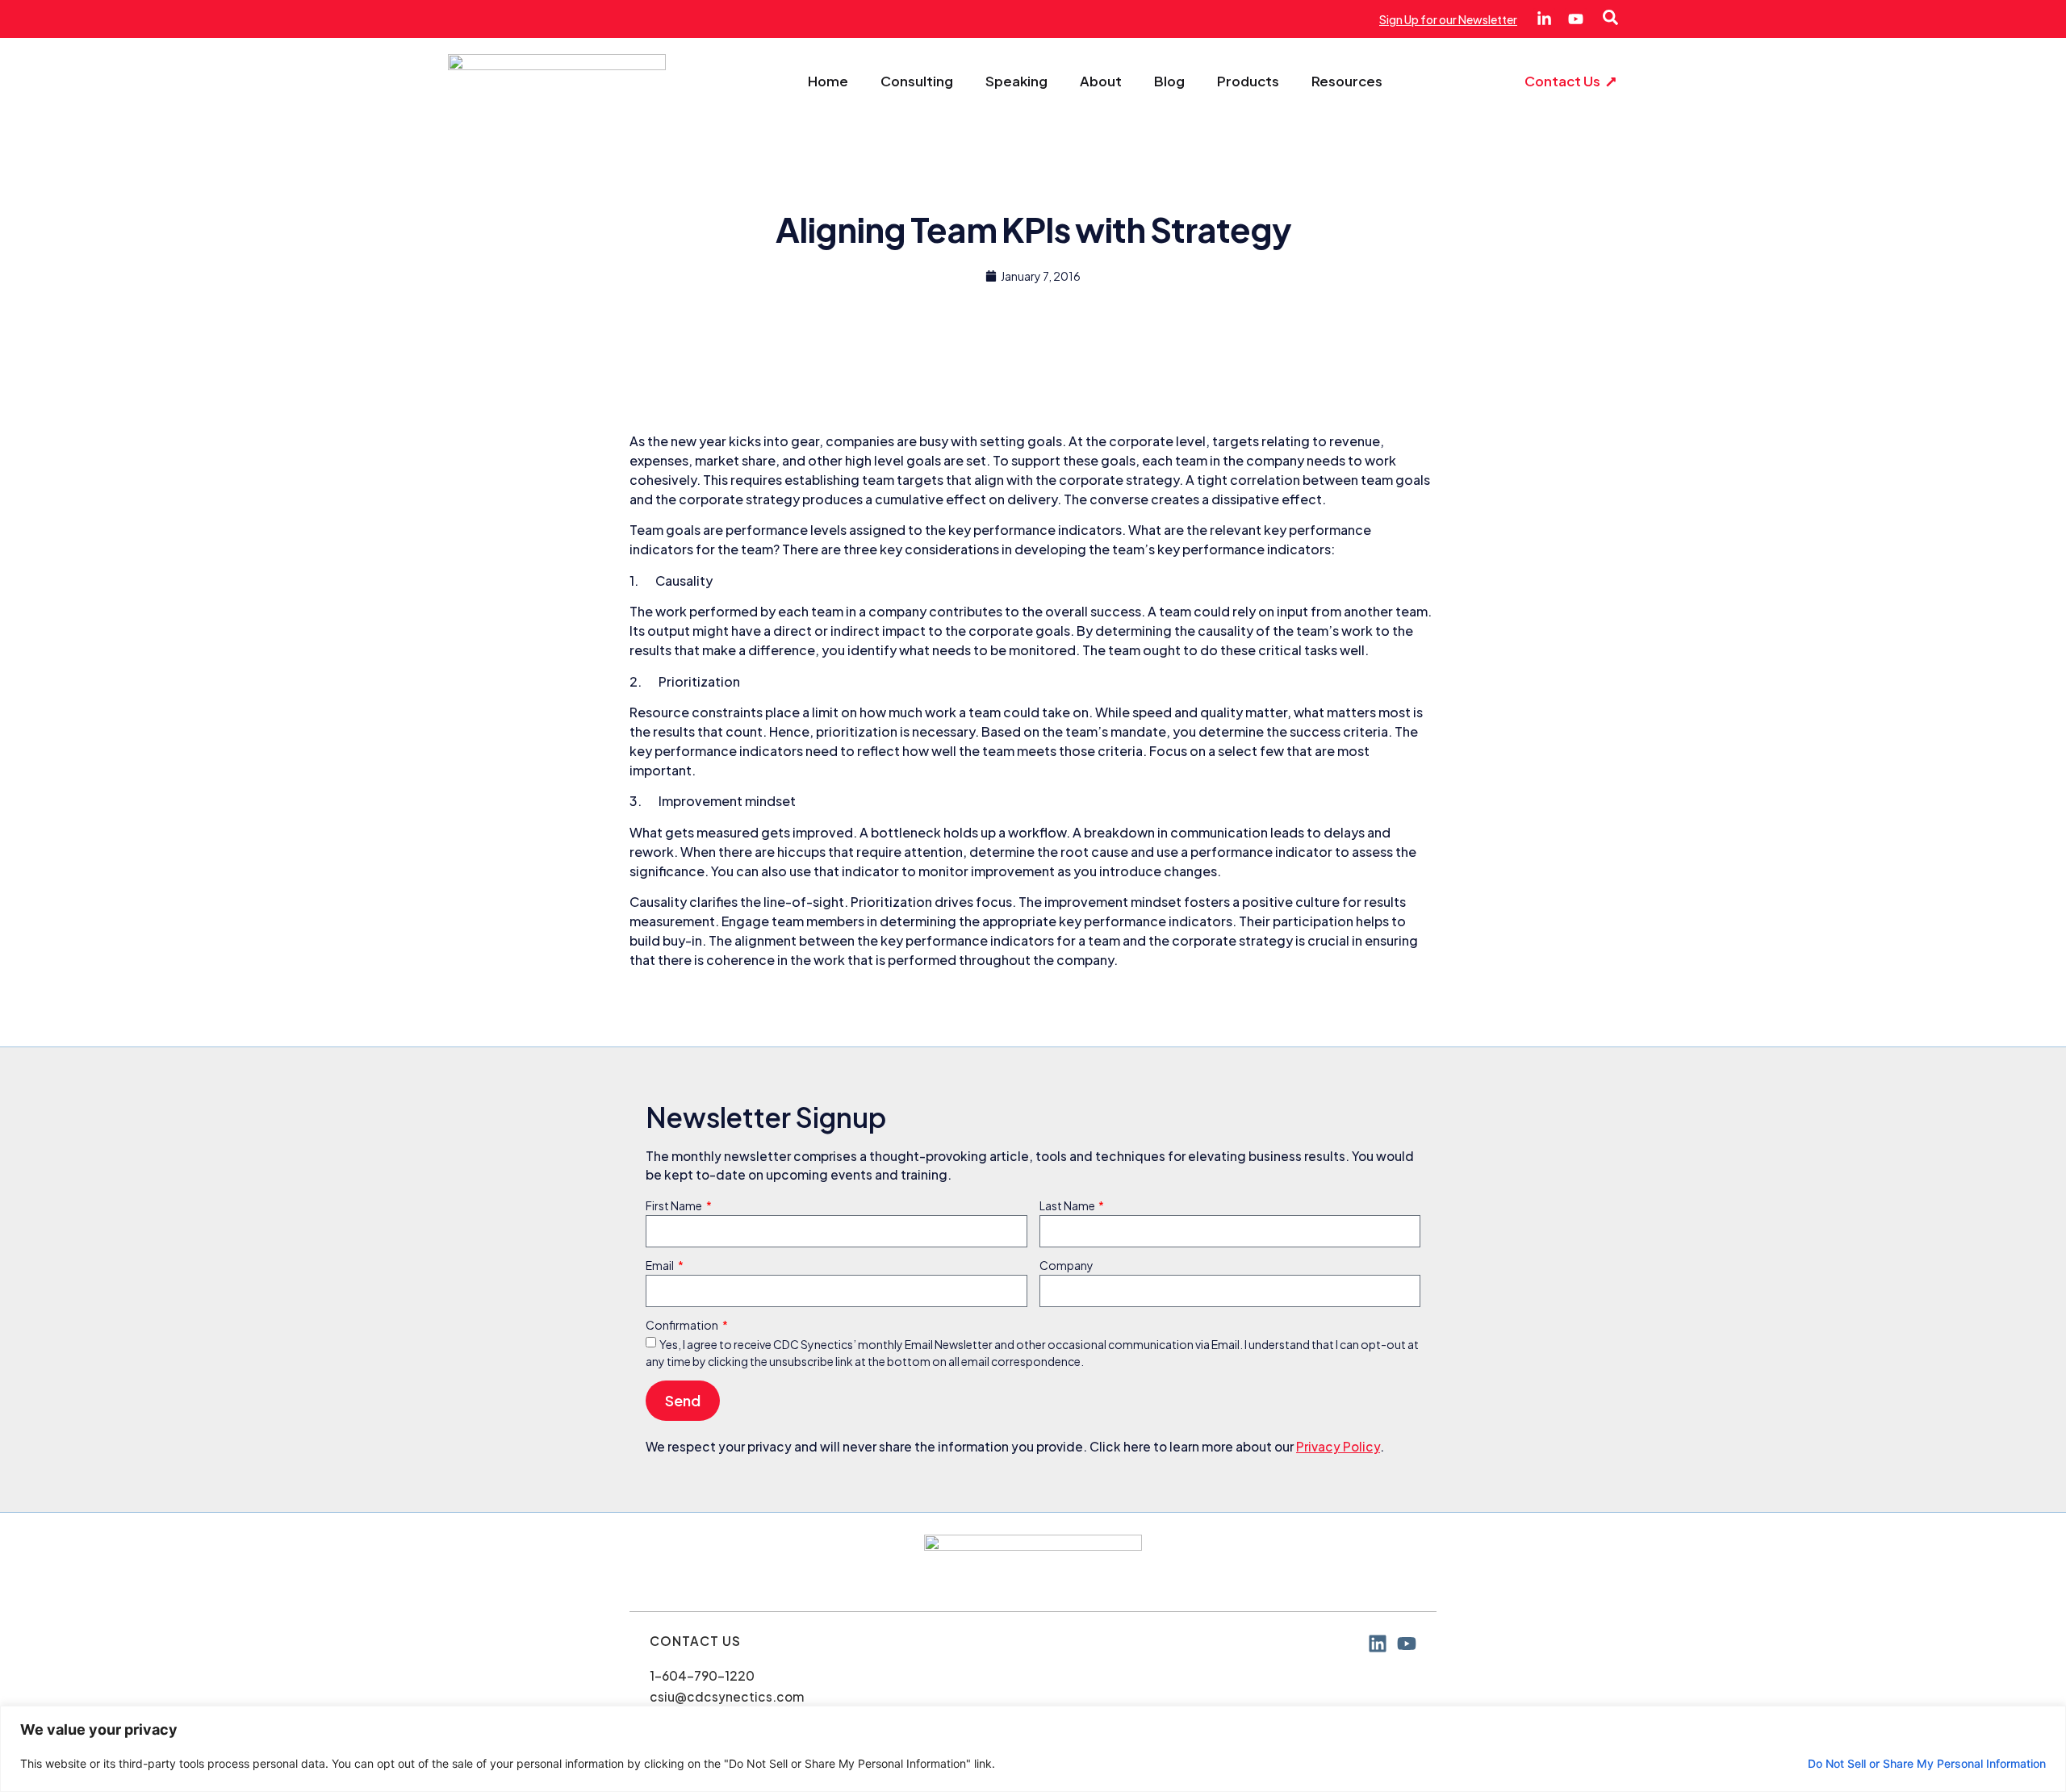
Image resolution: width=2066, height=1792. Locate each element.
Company (1066, 1266)
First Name (675, 1206)
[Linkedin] (1378, 1644)
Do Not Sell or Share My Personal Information (1927, 1763)
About (1101, 81)
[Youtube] (1576, 19)
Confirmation (683, 1326)
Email (661, 1266)
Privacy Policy (1338, 1446)
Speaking (1016, 81)
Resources (1347, 81)
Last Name (1068, 1206)
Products (1248, 81)
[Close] (2049, 1719)
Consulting (917, 81)
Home (828, 81)
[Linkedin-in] (1544, 19)
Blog (1169, 81)
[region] (1033, 1749)
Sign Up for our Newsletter (1448, 19)
